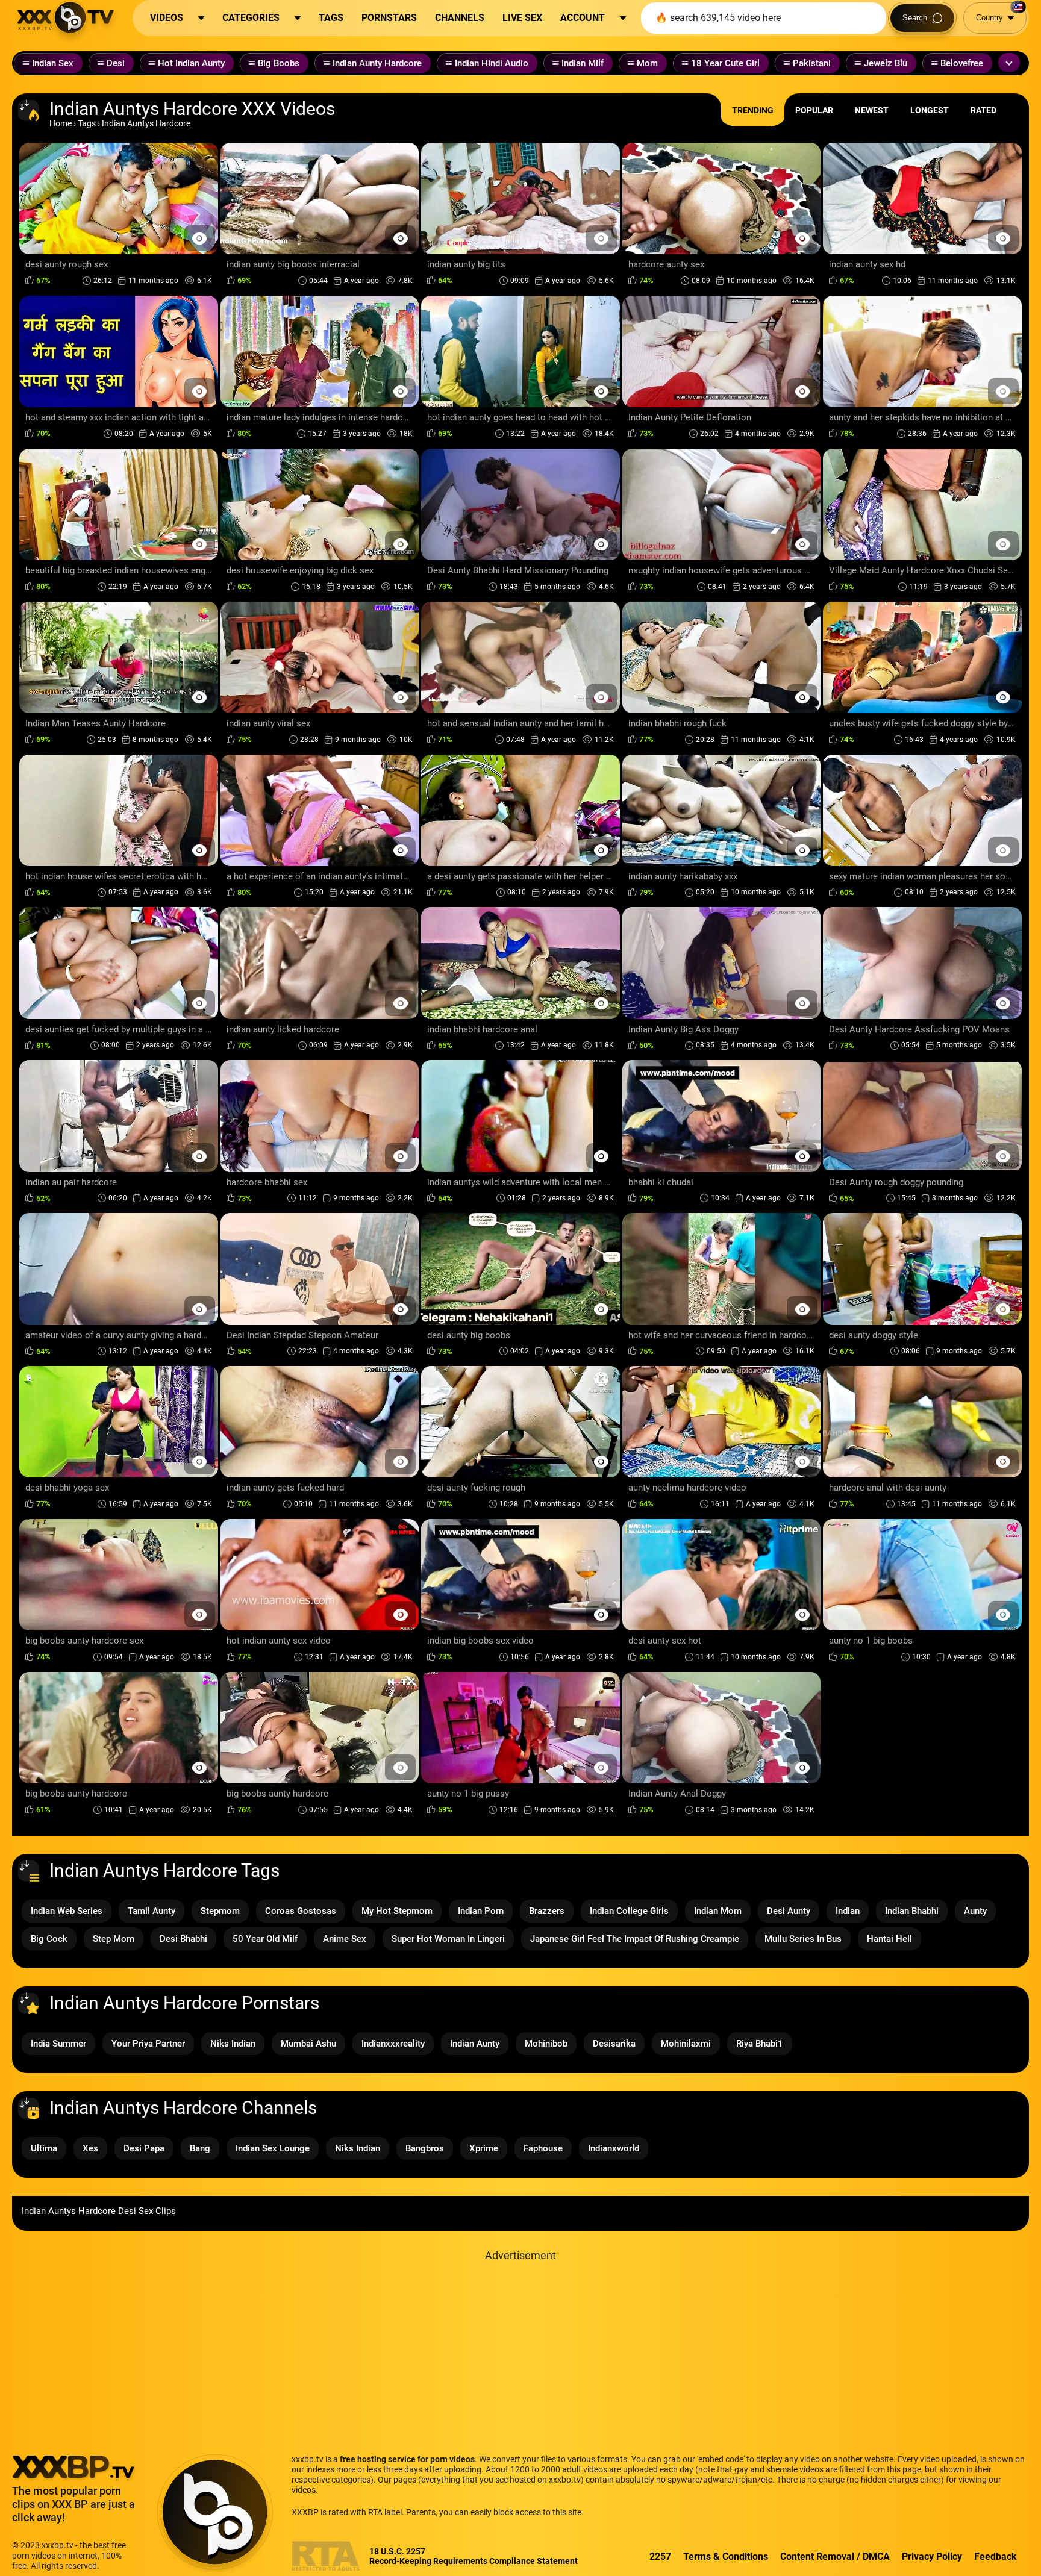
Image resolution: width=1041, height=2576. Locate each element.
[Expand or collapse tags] (1009, 63)
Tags (87, 123)
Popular (814, 110)
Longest (930, 110)
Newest (872, 110)
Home (61, 123)
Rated (983, 110)
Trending (753, 110)
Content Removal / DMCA (835, 2556)
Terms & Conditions (726, 2556)
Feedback (996, 2556)
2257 (660, 2556)
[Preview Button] (200, 238)
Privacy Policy (932, 2556)
